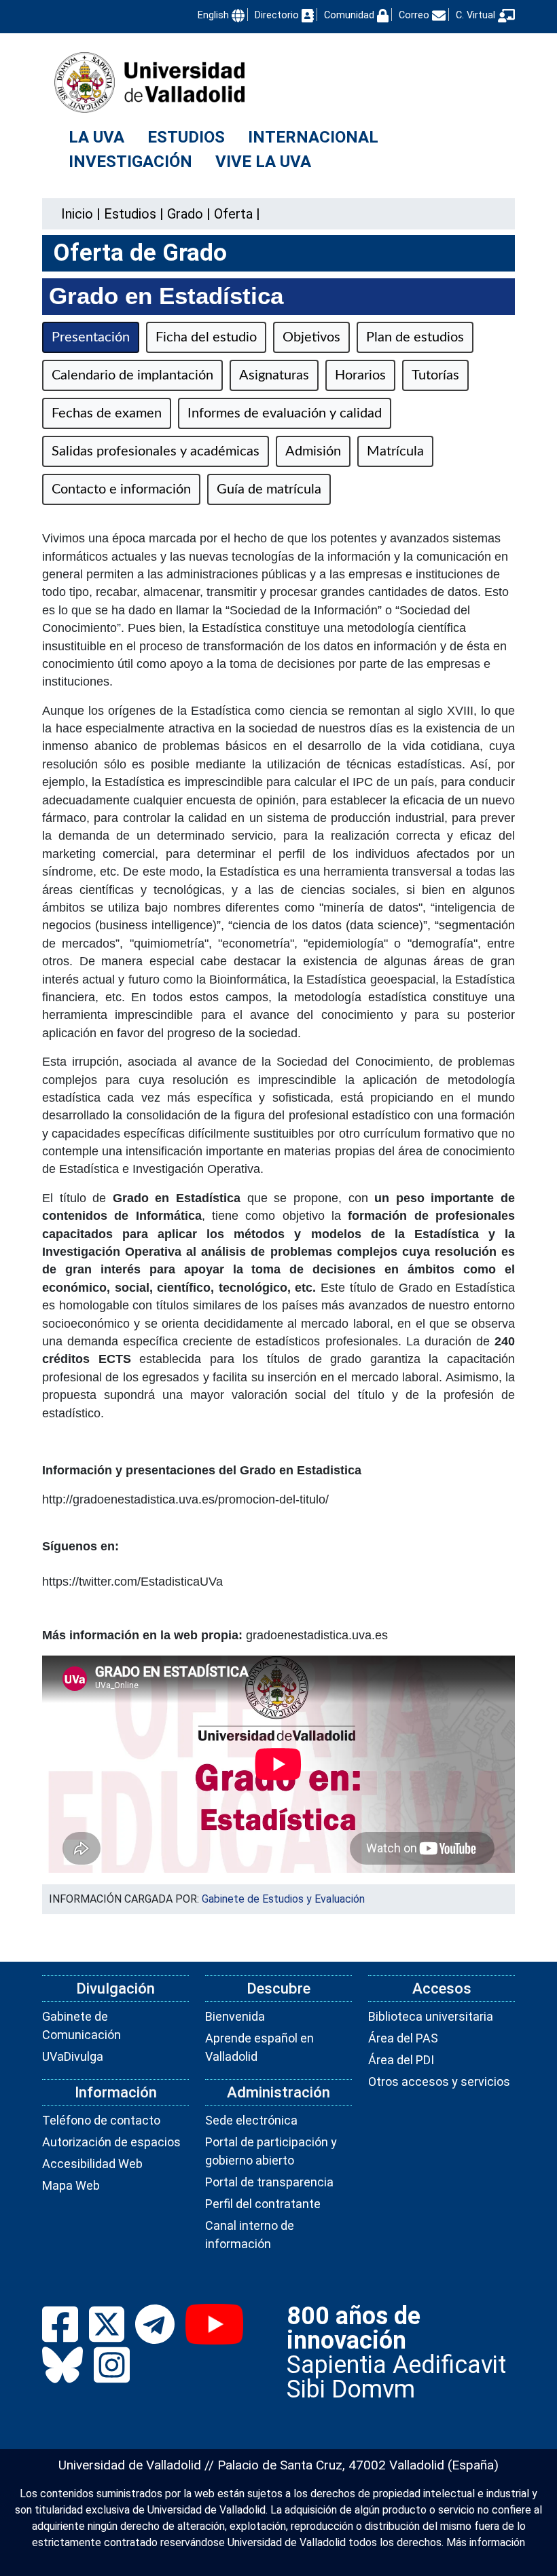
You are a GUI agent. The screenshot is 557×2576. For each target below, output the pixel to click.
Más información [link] (486, 2542)
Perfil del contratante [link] (263, 2204)
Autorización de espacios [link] (111, 2142)
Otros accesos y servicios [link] (439, 2082)
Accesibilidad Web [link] (92, 2164)
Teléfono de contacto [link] (101, 2120)
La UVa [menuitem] (96, 137)
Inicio (77, 214)
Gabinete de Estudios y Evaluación (283, 1899)
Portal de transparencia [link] (269, 2182)
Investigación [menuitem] (130, 162)
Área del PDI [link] (401, 2060)
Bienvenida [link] (235, 2016)
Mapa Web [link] (71, 2185)
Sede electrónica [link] (251, 2120)
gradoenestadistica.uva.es (317, 1635)
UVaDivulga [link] (73, 2056)
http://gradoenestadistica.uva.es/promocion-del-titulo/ (185, 1499)
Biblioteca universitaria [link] (431, 2016)
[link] (130, 214)
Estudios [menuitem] (186, 137)
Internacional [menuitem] (313, 137)
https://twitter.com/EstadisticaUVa (132, 1582)
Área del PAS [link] (403, 2038)
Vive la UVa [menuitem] (263, 162)
